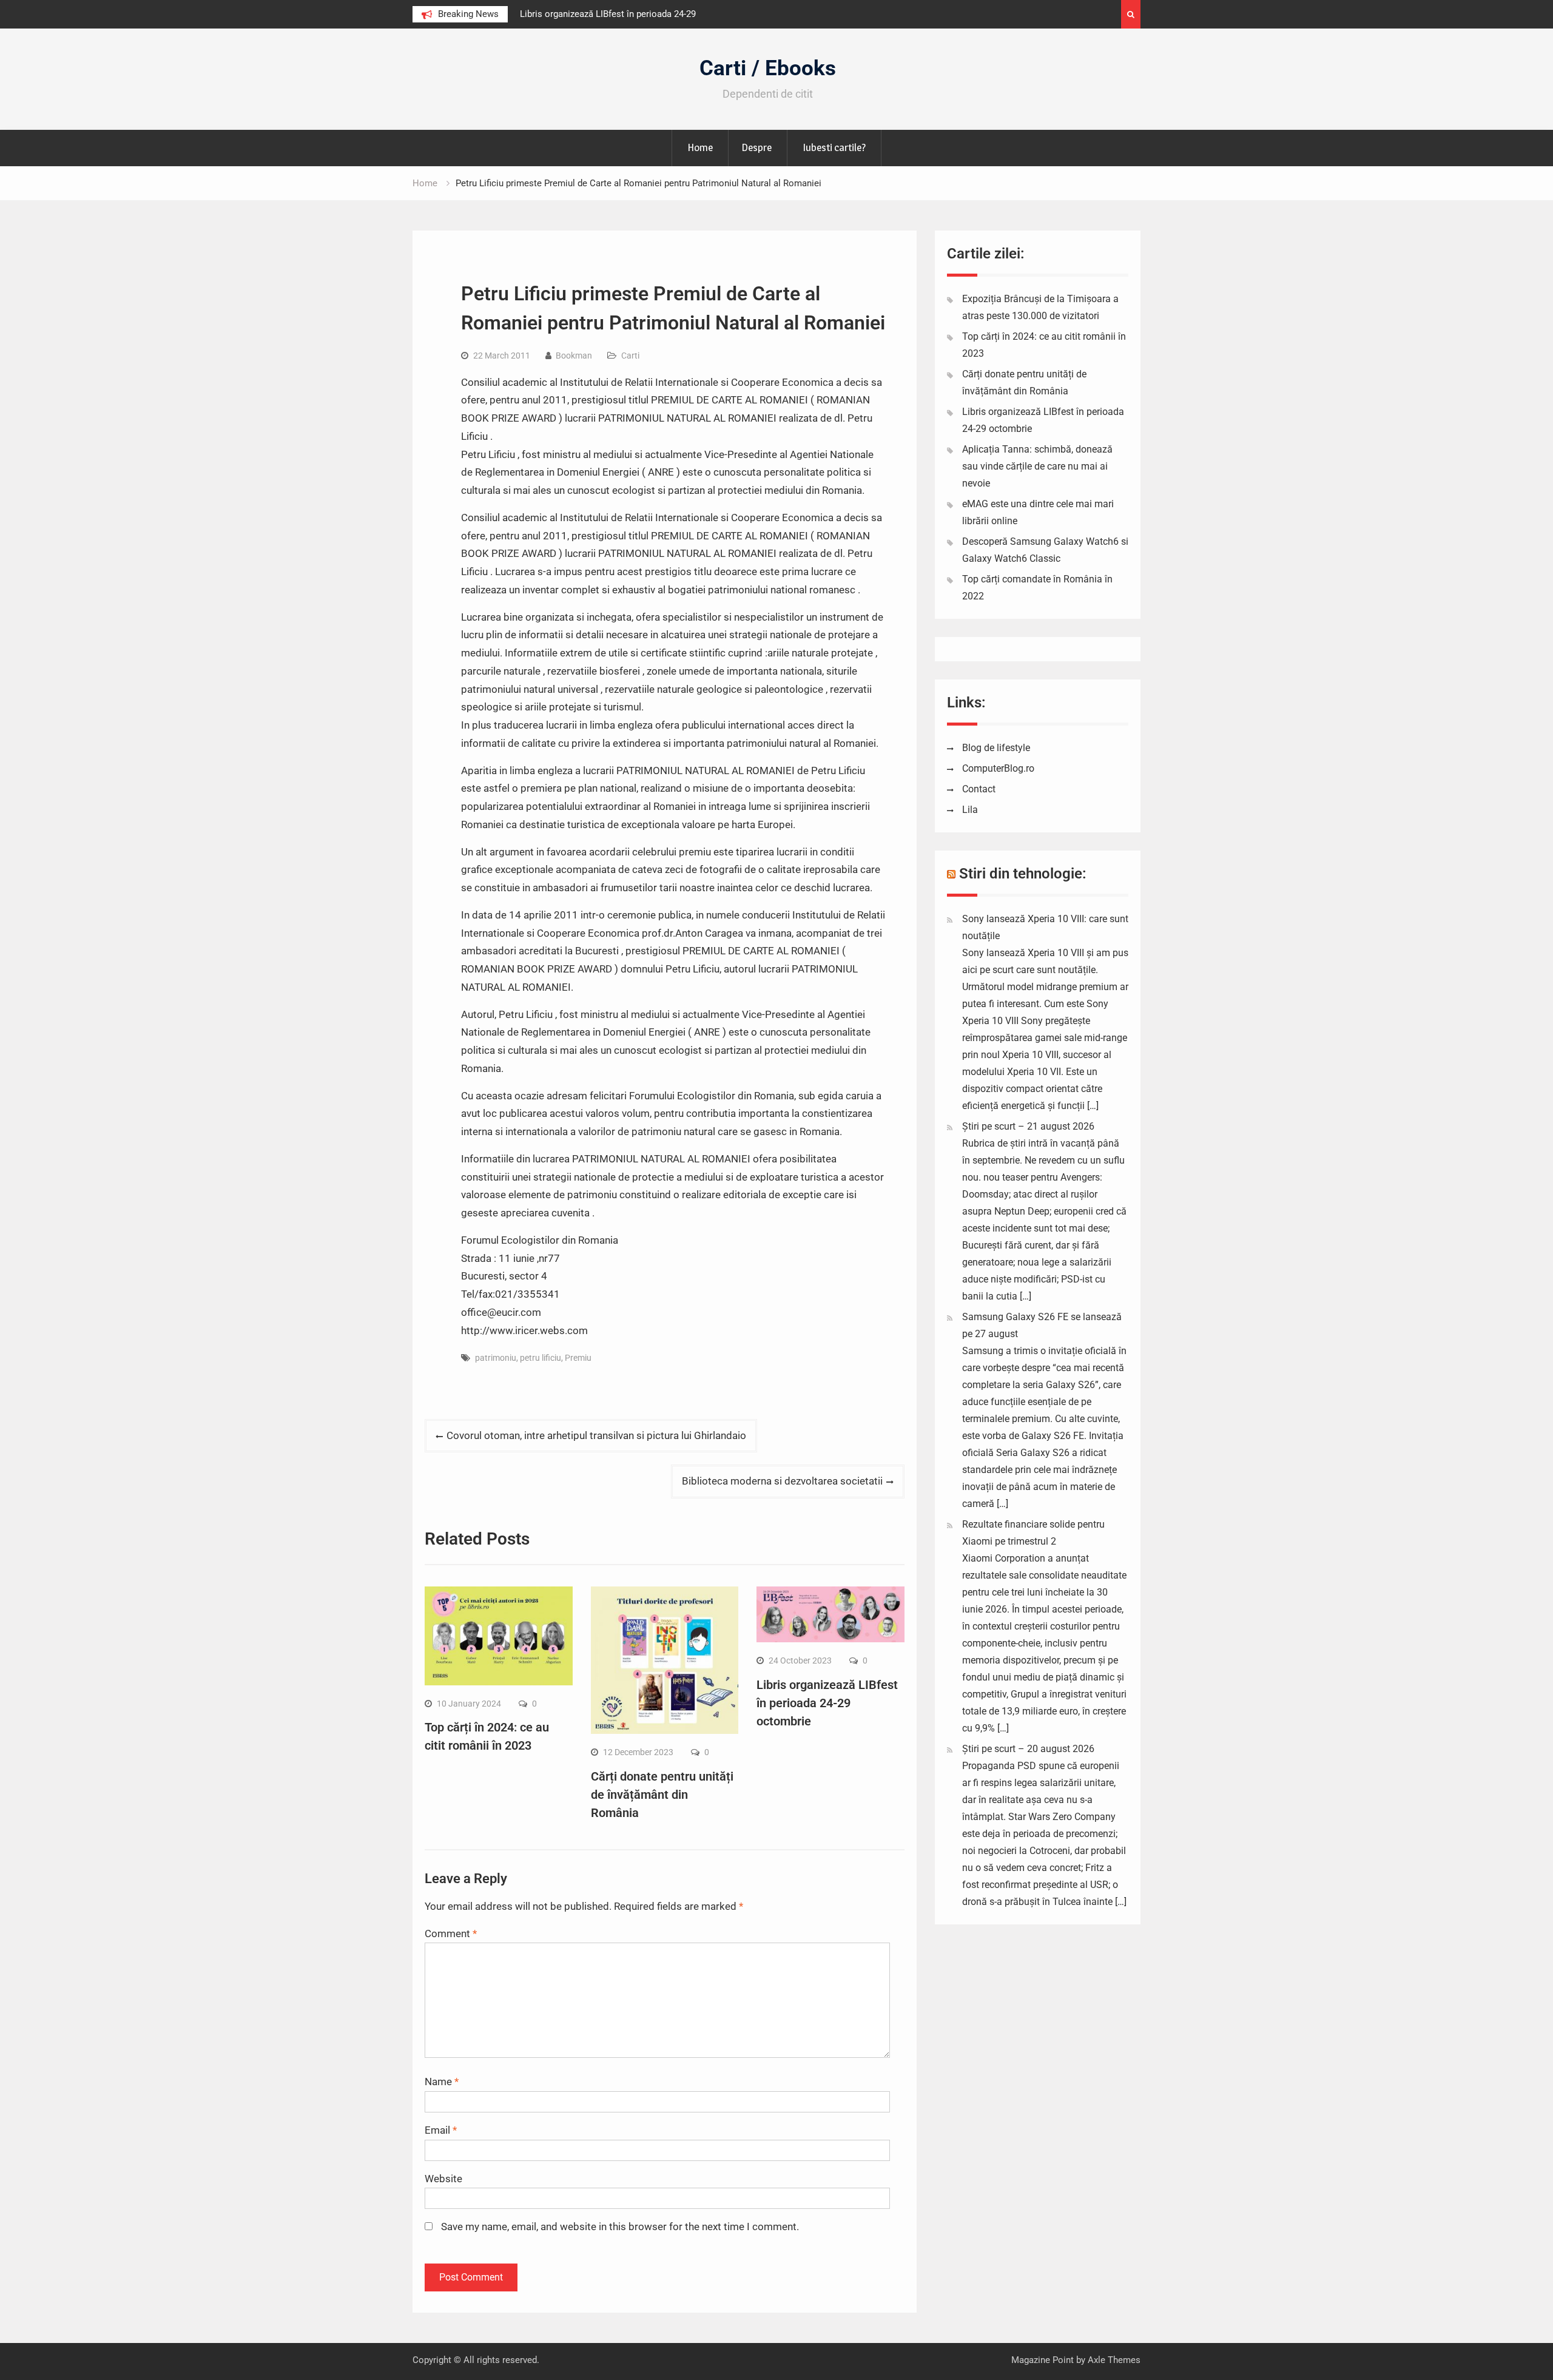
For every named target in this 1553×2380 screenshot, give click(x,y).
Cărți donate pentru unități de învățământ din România (662, 1795)
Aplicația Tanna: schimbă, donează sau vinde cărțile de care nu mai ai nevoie (1037, 466)
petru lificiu (541, 1358)
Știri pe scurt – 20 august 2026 (1028, 1749)
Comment (451, 1933)
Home (700, 147)
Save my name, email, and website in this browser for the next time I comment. (620, 2227)
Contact (979, 789)
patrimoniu (496, 1358)
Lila (970, 810)
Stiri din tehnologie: (1023, 874)
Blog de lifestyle (996, 748)
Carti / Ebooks (768, 68)
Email (441, 2130)
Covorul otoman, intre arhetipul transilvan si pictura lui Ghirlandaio (596, 1435)
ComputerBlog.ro (998, 768)
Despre (756, 147)
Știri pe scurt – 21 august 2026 (1028, 1126)
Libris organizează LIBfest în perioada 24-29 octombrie (827, 1703)
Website (443, 2179)
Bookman (574, 356)
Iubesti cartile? (834, 147)
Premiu (578, 1358)
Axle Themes (1114, 2360)
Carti (630, 356)
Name (442, 2082)
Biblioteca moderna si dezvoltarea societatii (782, 1481)
